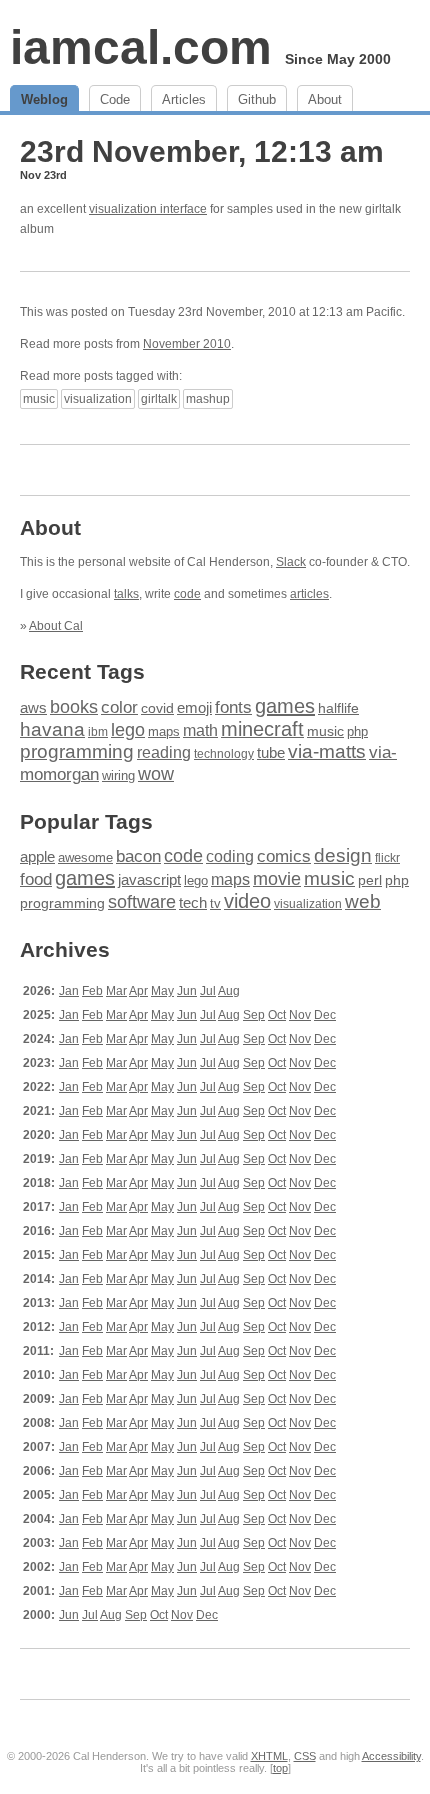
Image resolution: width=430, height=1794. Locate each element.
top (280, 1768)
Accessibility (391, 1756)
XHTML (269, 1756)
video (247, 901)
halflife (338, 708)
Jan (69, 991)
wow (156, 774)
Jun (187, 991)
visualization (98, 399)
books (74, 706)
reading (164, 752)
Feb (92, 991)
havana (52, 729)
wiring (118, 776)
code (187, 594)
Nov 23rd (43, 175)
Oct (277, 1015)
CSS (305, 1756)
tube (271, 752)
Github (257, 99)
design (343, 855)
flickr (387, 858)
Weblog (44, 99)
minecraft (262, 729)
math (200, 730)
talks (126, 594)
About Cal (56, 626)
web (363, 901)
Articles (184, 99)
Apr (138, 991)
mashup (208, 399)
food (36, 879)
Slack (291, 562)
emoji (194, 707)
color (119, 707)
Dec (325, 1015)
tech (193, 903)
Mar (116, 991)
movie (277, 878)
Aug (229, 991)
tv (215, 904)
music (39, 399)
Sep (254, 1015)
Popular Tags (86, 821)
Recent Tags (82, 671)
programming (77, 751)
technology (224, 754)
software (142, 902)
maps (164, 731)
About (325, 99)
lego (128, 730)
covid (157, 708)
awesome (85, 857)
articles (309, 594)
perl (370, 880)
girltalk (159, 399)
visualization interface (148, 209)
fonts (233, 707)
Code (115, 99)
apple (37, 856)
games (285, 706)
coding (230, 856)
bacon (138, 856)
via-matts (327, 751)
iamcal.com (141, 47)
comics (284, 856)
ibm (98, 732)
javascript (149, 879)
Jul (208, 991)
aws (33, 708)
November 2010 (187, 344)
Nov (300, 1015)
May (162, 991)
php (357, 731)
